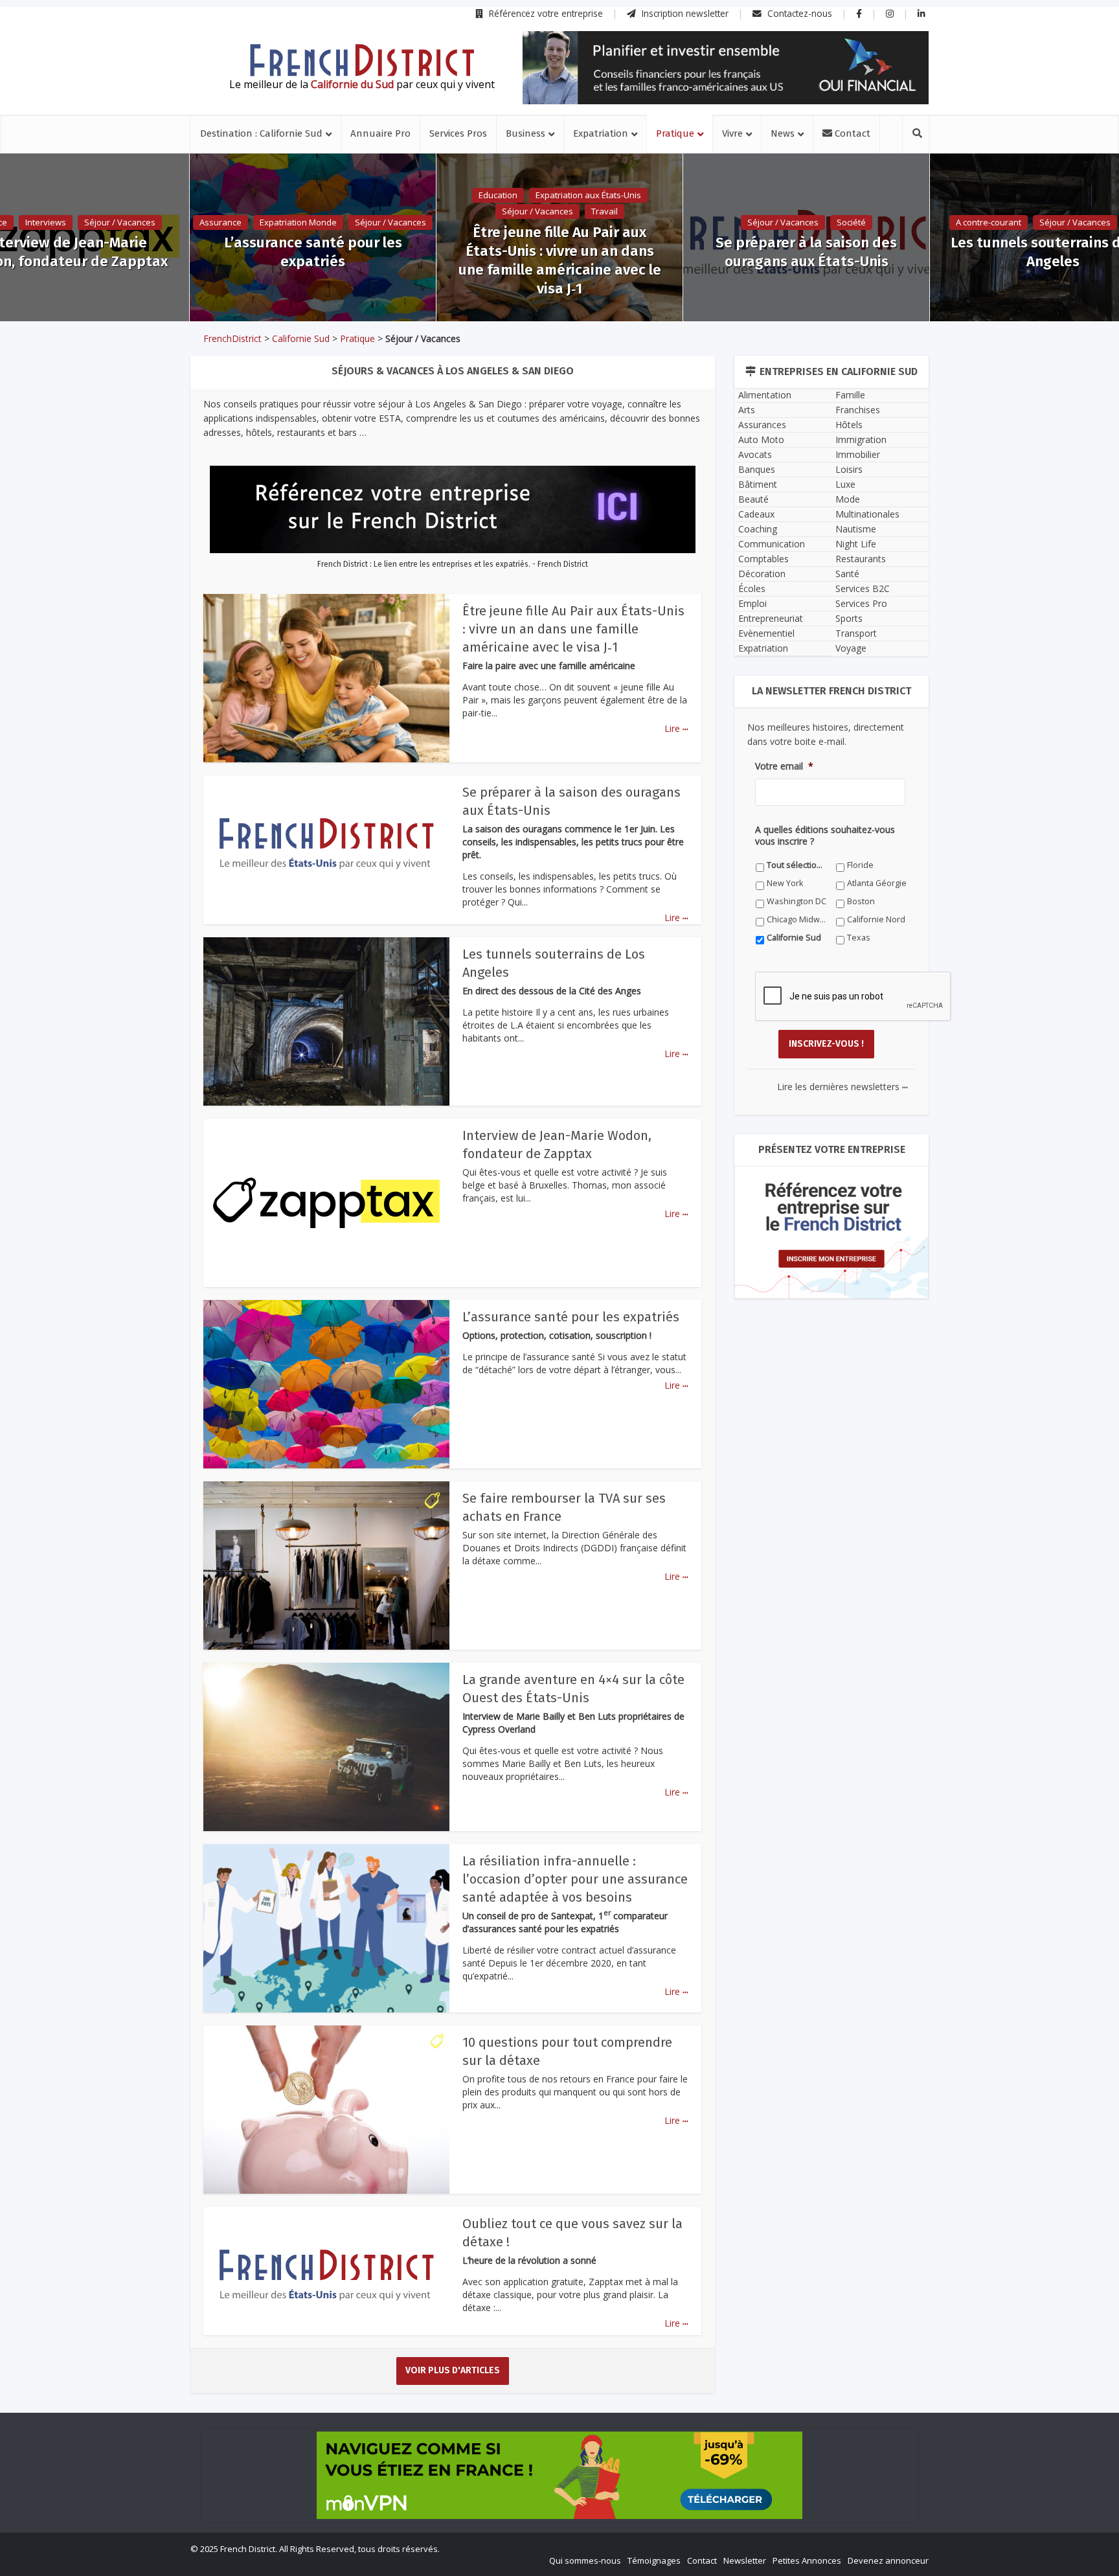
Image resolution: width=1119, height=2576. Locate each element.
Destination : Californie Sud (261, 133)
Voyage (851, 648)
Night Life (856, 544)
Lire (676, 728)
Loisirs (849, 469)
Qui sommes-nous (585, 2560)
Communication (772, 544)
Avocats (755, 454)
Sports (849, 618)
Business (526, 133)
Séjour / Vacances (120, 222)
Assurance (220, 222)
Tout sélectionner (797, 865)
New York (785, 883)
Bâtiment (758, 484)
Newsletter (745, 2560)
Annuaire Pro (380, 133)
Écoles (752, 588)
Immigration (861, 439)
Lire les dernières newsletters (842, 1087)
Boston (861, 901)
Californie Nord (876, 919)
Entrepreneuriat (771, 618)
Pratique (675, 133)
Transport (856, 633)
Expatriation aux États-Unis (588, 195)
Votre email (784, 766)
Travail (605, 211)
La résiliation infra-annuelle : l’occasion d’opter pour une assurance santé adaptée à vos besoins (575, 1879)
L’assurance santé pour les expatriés (313, 252)
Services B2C (863, 588)
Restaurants (861, 559)
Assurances (762, 425)
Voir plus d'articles (453, 2370)
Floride (860, 865)
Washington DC (797, 901)
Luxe (845, 484)
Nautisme (856, 529)
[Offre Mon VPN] (559, 2475)
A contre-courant (989, 222)
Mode (848, 499)
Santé (847, 574)
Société (851, 222)
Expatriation (601, 133)
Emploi (752, 603)
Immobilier (858, 454)
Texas (859, 938)
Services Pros (458, 133)
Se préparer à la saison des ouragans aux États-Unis (806, 252)
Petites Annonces (807, 2560)
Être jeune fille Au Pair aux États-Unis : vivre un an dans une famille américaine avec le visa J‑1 (560, 260)
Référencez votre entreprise (545, 13)
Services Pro (861, 603)
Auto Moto (761, 439)
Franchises (858, 410)
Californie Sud (301, 338)
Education (498, 195)
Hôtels (849, 425)
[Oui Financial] (726, 68)
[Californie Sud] (362, 60)
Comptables (763, 559)
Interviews (46, 222)
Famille (850, 395)
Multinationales (867, 514)
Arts (747, 410)
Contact (851, 133)
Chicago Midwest (797, 919)
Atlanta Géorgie (877, 883)
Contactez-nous (798, 13)
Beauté (753, 499)
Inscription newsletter (684, 13)
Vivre (732, 133)
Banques (757, 469)
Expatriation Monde (298, 222)
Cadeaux (756, 514)
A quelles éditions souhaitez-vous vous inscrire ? (825, 836)
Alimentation (765, 395)
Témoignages (654, 2560)
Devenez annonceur (888, 2560)
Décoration (762, 574)
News (783, 133)
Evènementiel (766, 633)
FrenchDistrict (232, 338)
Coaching (758, 529)
